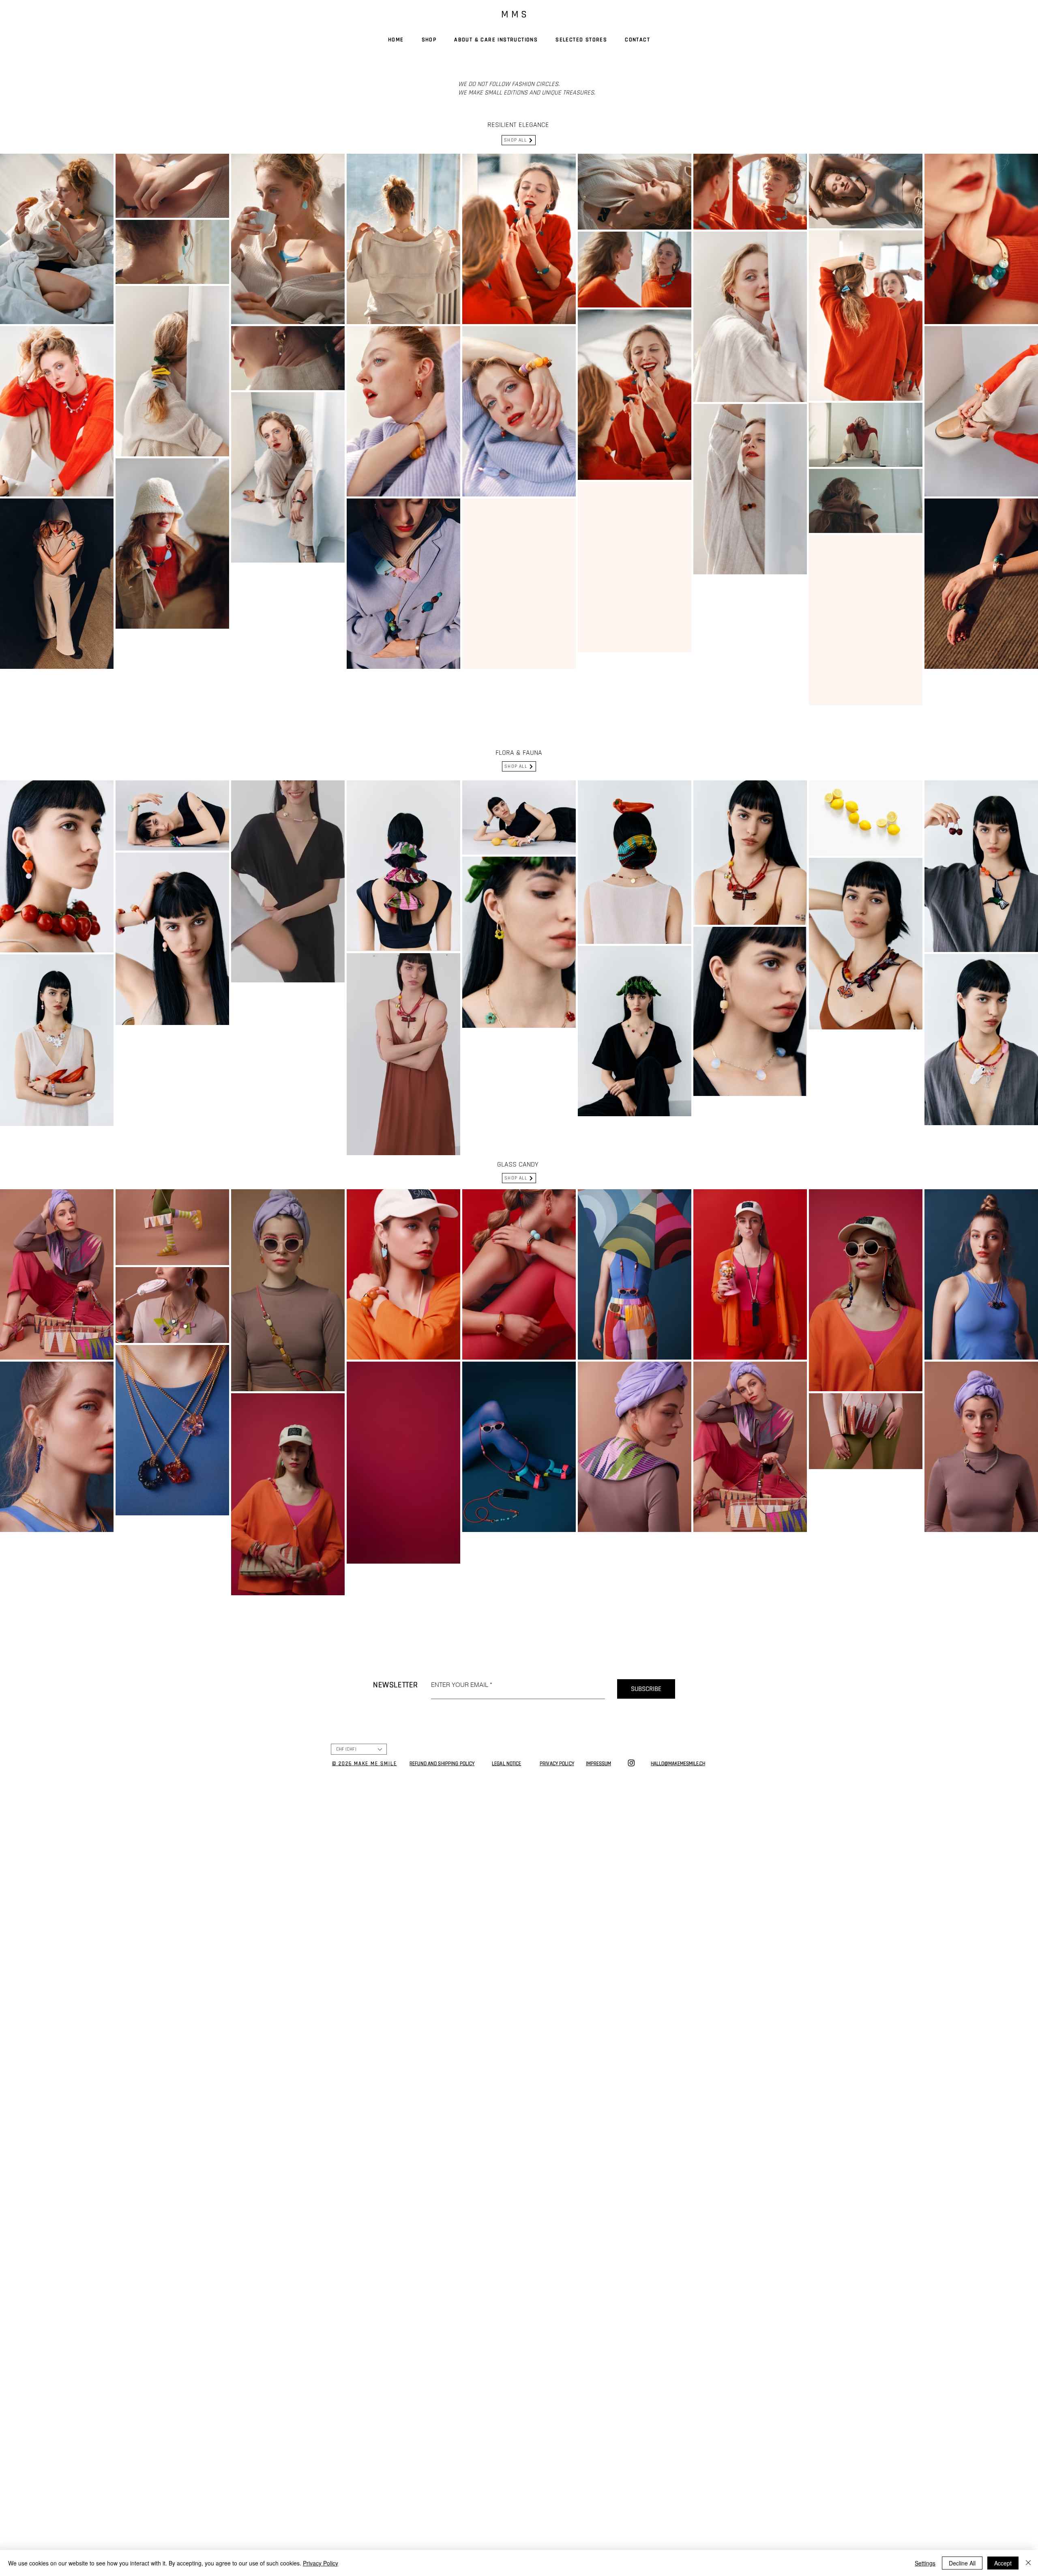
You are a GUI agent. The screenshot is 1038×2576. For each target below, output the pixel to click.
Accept (1003, 2563)
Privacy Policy (321, 2563)
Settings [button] (925, 2563)
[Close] (1028, 2563)
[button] (407, 1209)
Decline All (962, 2563)
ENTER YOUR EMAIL (431, 1289)
